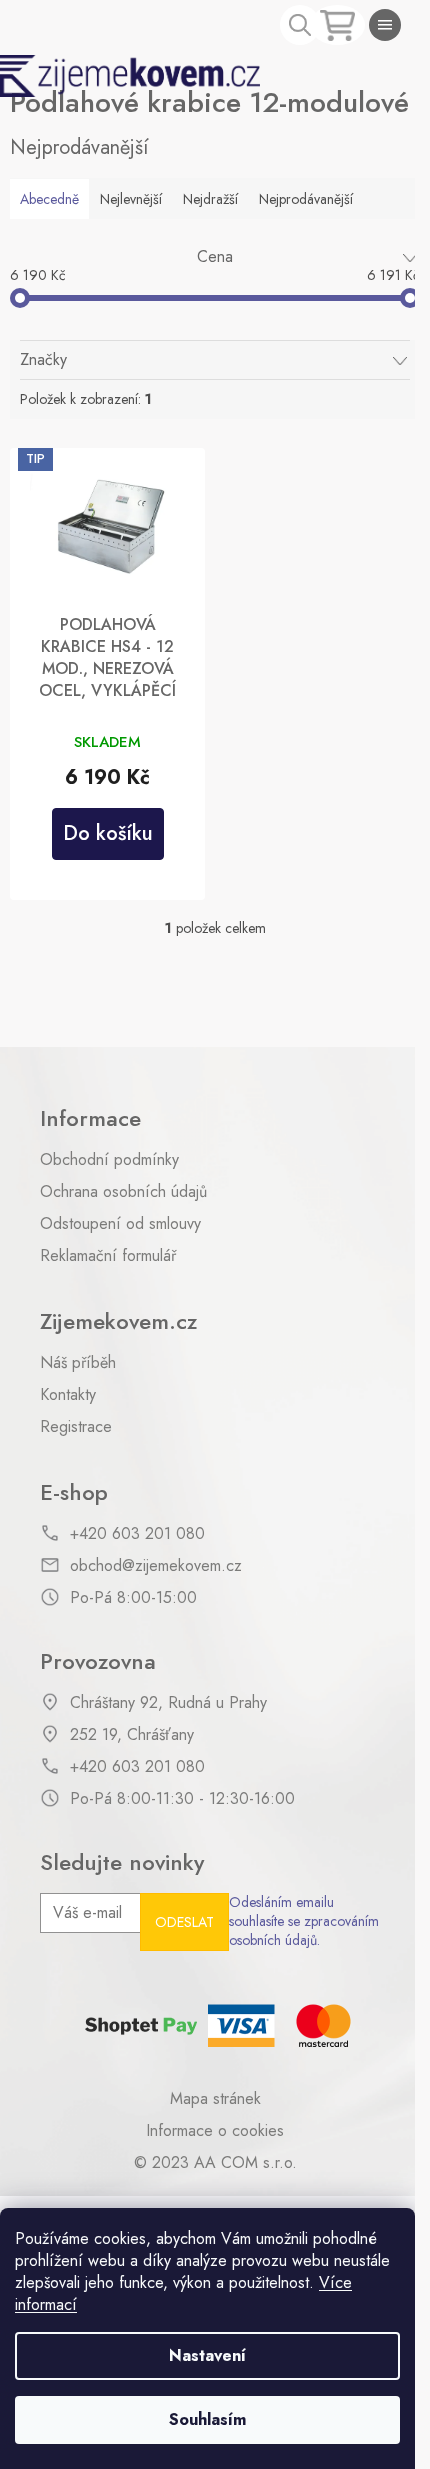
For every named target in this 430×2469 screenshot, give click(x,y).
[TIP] (107, 526)
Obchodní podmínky (109, 1160)
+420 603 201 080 (137, 1534)
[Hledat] (300, 25)
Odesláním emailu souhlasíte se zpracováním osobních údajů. (304, 1922)
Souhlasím (207, 2419)
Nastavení (207, 2355)
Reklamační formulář (108, 1256)
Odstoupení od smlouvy (120, 1224)
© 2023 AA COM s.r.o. (215, 2163)
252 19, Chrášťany (132, 1735)
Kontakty (68, 1395)
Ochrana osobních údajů (123, 1192)
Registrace (76, 1427)
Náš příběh (78, 1363)
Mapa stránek (215, 2099)
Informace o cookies (215, 2131)
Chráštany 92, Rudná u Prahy (168, 1703)
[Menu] (385, 25)
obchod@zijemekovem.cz (156, 1566)
